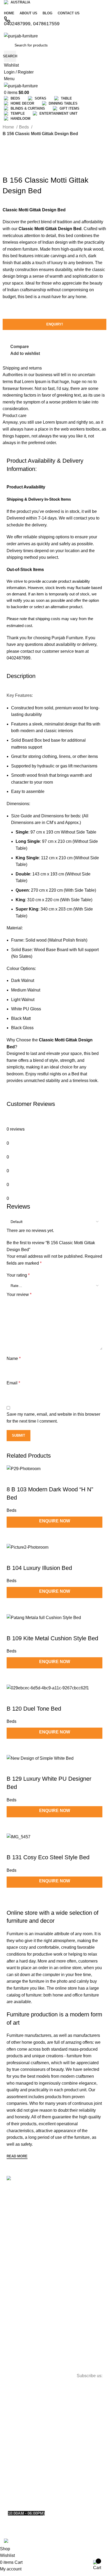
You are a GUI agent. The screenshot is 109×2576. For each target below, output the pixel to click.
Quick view (28, 1897)
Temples (16, 2347)
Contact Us (19, 2209)
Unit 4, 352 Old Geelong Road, (35, 2436)
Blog (13, 2218)
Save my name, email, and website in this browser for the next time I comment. (53, 1418)
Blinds (14, 2329)
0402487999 (19, 2489)
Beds (24, 127)
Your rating (18, 1275)
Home (9, 127)
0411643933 (70, 2489)
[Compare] (13, 1897)
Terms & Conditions (26, 2245)
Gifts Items (18, 2338)
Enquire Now (55, 1881)
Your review (19, 1295)
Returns (16, 2236)
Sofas (14, 2287)
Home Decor (20, 2305)
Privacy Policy (21, 2227)
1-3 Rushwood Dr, (24, 2401)
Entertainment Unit (25, 2356)
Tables (15, 2296)
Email (13, 1383)
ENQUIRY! (55, 324)
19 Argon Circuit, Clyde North (34, 2469)
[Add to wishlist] (13, 1847)
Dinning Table (21, 2315)
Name (14, 1358)
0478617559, (46, 2489)
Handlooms (19, 2365)
